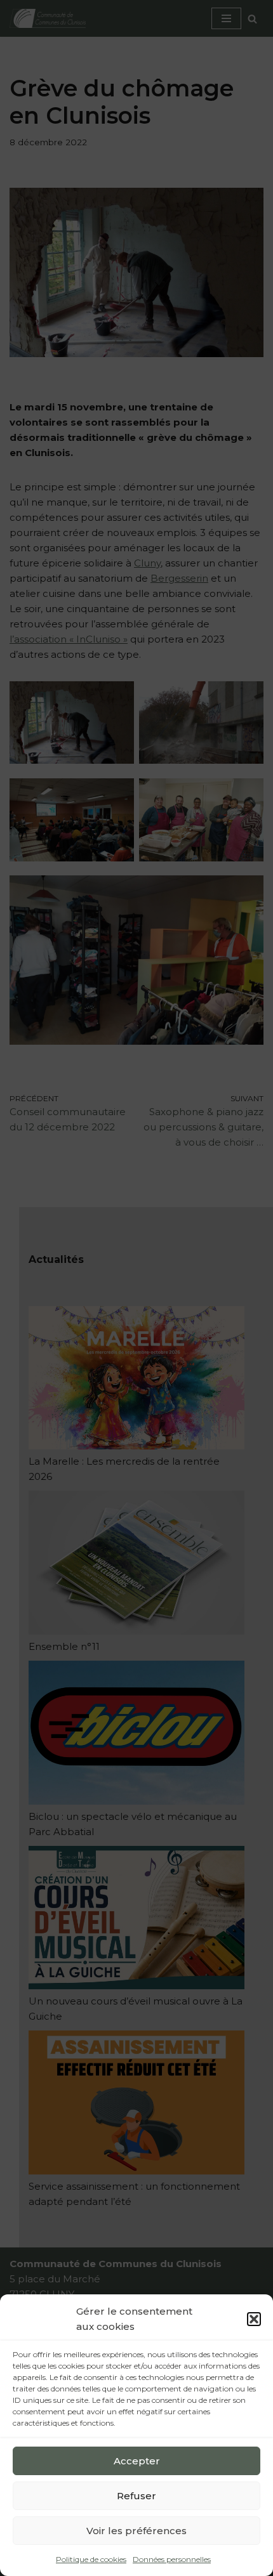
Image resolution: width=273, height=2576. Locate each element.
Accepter (137, 2461)
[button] (254, 2319)
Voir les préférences (136, 2531)
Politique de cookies (91, 2559)
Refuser (136, 2496)
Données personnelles (172, 2559)
